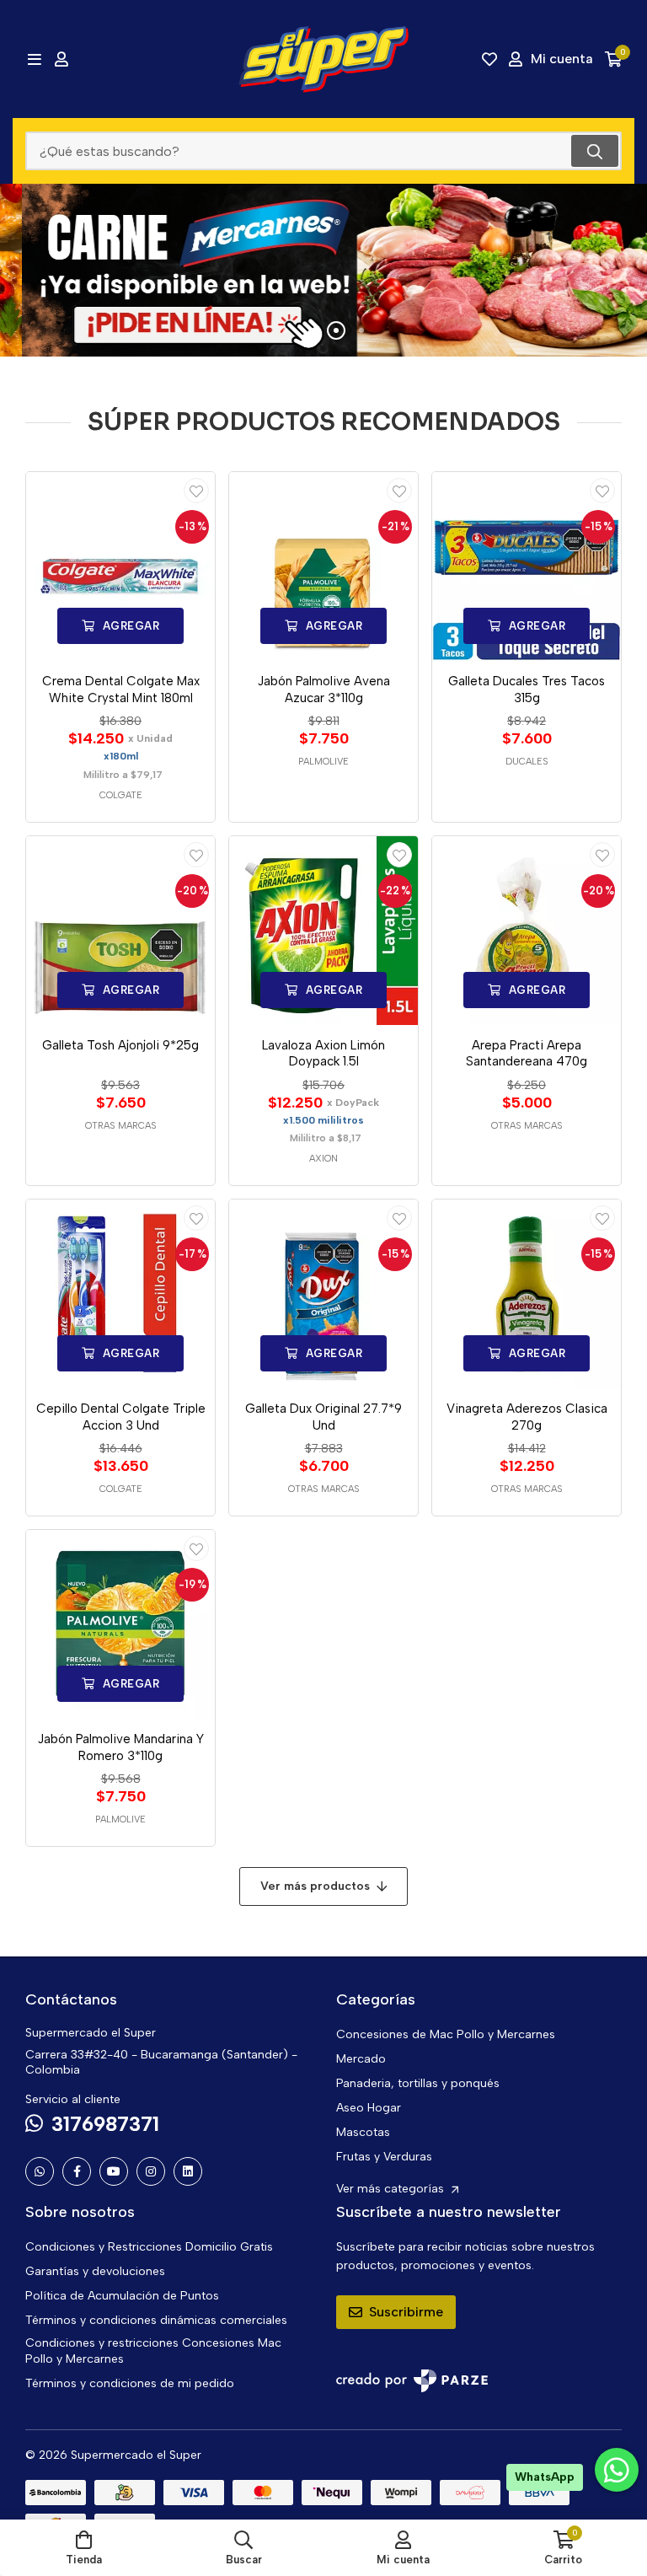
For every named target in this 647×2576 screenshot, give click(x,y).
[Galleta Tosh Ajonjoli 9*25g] (120, 931)
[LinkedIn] (188, 2171)
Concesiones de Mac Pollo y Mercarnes (446, 2034)
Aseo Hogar (369, 2108)
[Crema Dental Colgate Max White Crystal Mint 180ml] (120, 566)
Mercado (361, 2059)
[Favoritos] (489, 59)
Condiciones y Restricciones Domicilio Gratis (149, 2247)
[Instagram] (151, 2171)
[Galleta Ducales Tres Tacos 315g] (527, 566)
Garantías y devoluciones (95, 2271)
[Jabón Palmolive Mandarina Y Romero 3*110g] (120, 1624)
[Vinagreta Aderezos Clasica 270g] (527, 1294)
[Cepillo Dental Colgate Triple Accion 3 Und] (120, 1294)
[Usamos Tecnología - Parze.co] (412, 2381)
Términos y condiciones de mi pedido (130, 2383)
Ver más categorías (392, 2189)
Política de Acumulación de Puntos (122, 2296)
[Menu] (34, 59)
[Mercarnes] (323, 270)
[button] (286, 330)
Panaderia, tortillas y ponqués (418, 2083)
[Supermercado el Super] (323, 59)
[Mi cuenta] (61, 59)
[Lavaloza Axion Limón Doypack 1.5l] (323, 931)
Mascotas (363, 2132)
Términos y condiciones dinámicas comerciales (156, 2320)
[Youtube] (114, 2171)
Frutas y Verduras (384, 2157)
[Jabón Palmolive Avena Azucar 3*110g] (323, 566)
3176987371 (105, 2124)
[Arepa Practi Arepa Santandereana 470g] (527, 931)
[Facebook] (77, 2171)
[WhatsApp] (40, 2171)
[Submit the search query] (595, 151)
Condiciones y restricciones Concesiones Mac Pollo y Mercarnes (153, 2351)
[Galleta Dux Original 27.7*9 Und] (323, 1294)
